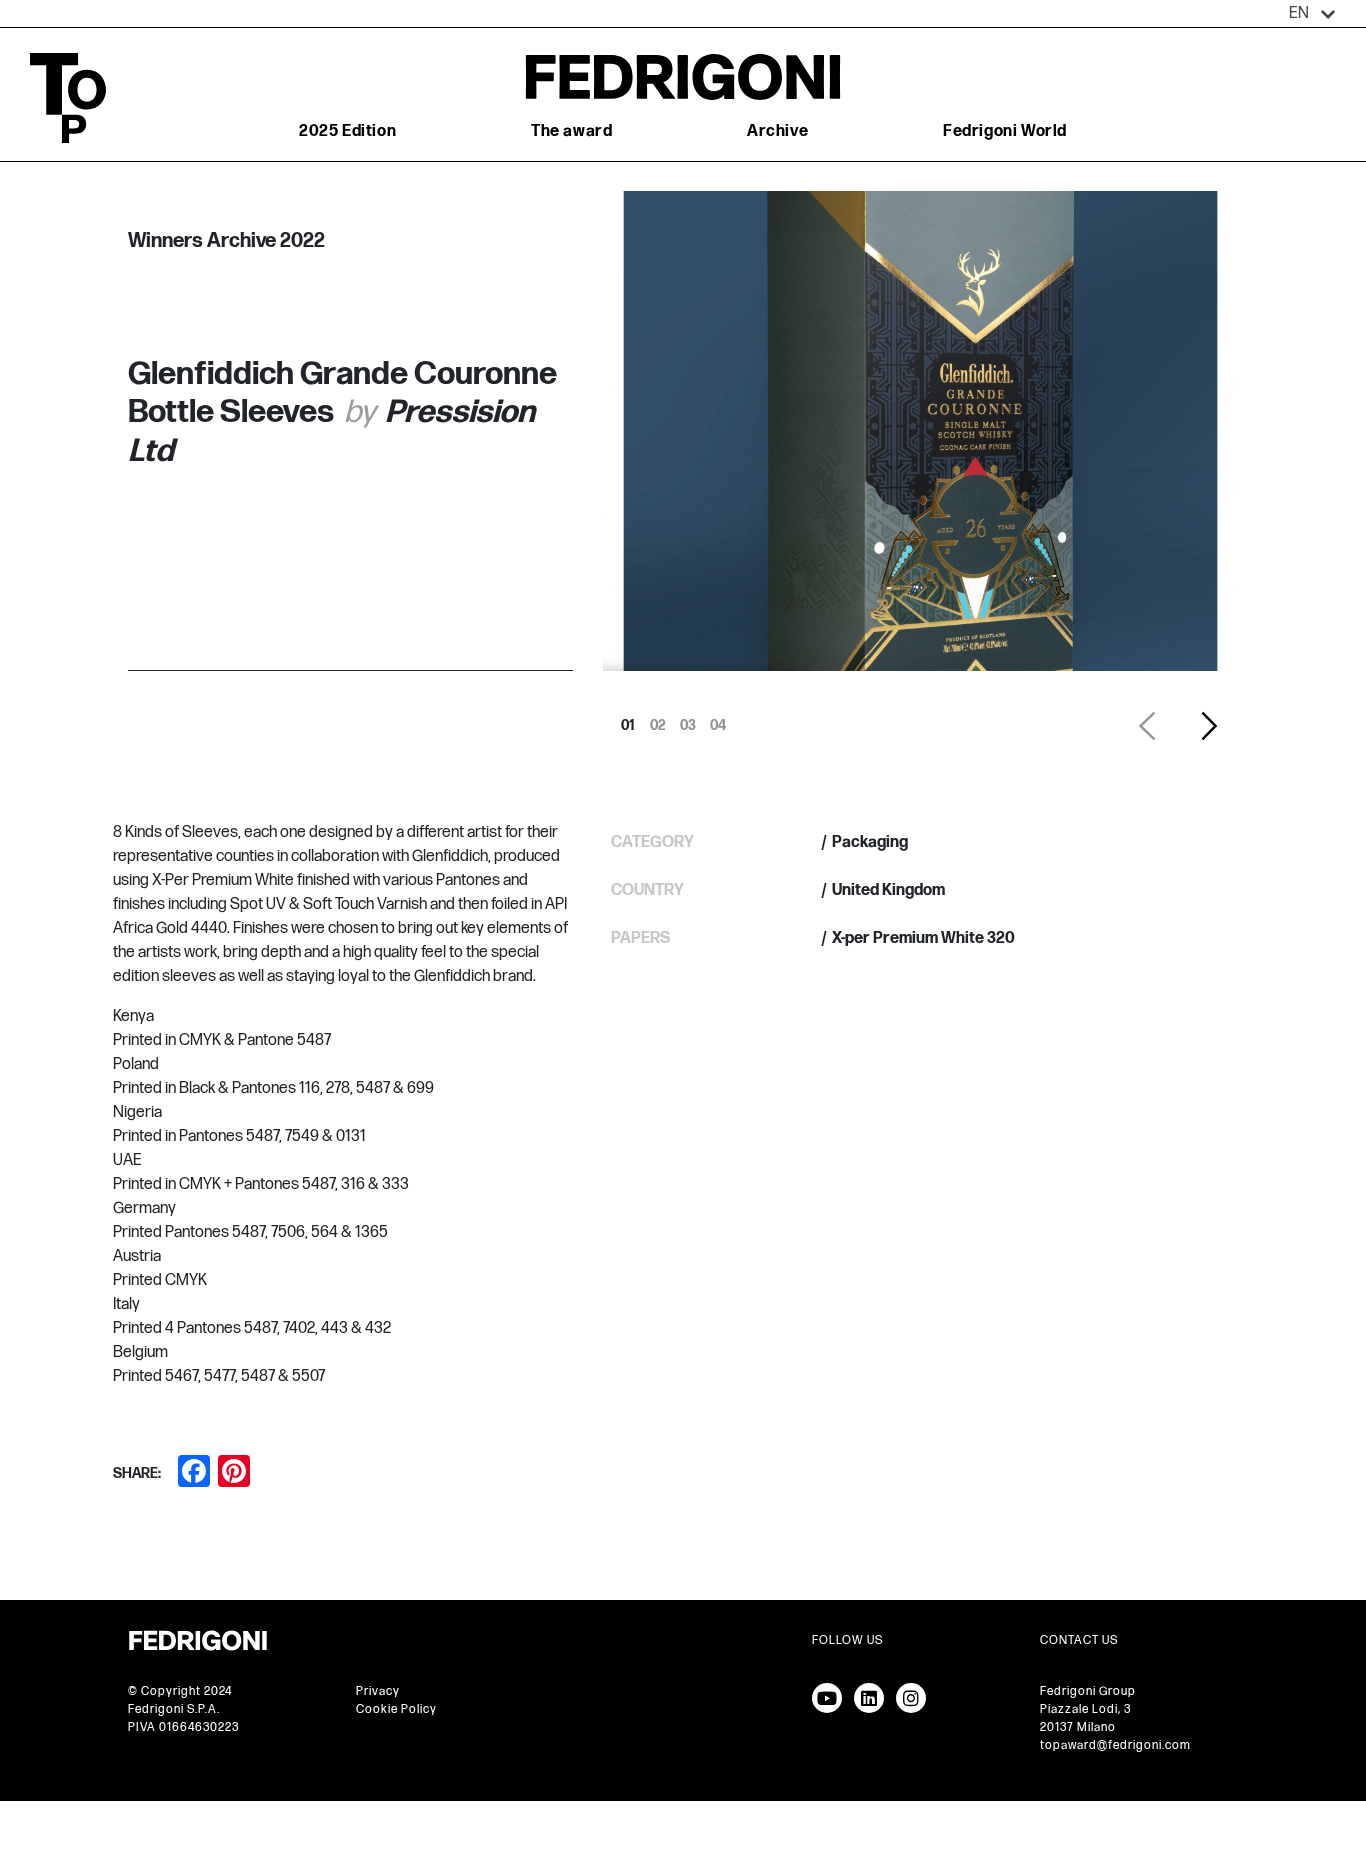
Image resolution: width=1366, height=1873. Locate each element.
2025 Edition (347, 131)
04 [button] (718, 720)
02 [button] (658, 720)
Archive (777, 131)
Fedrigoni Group (1088, 1691)
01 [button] (628, 720)
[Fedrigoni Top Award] (683, 76)
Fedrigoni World (1005, 131)
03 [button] (688, 720)
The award (571, 131)
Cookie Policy (396, 1709)
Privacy (378, 1691)
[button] (1312, 14)
